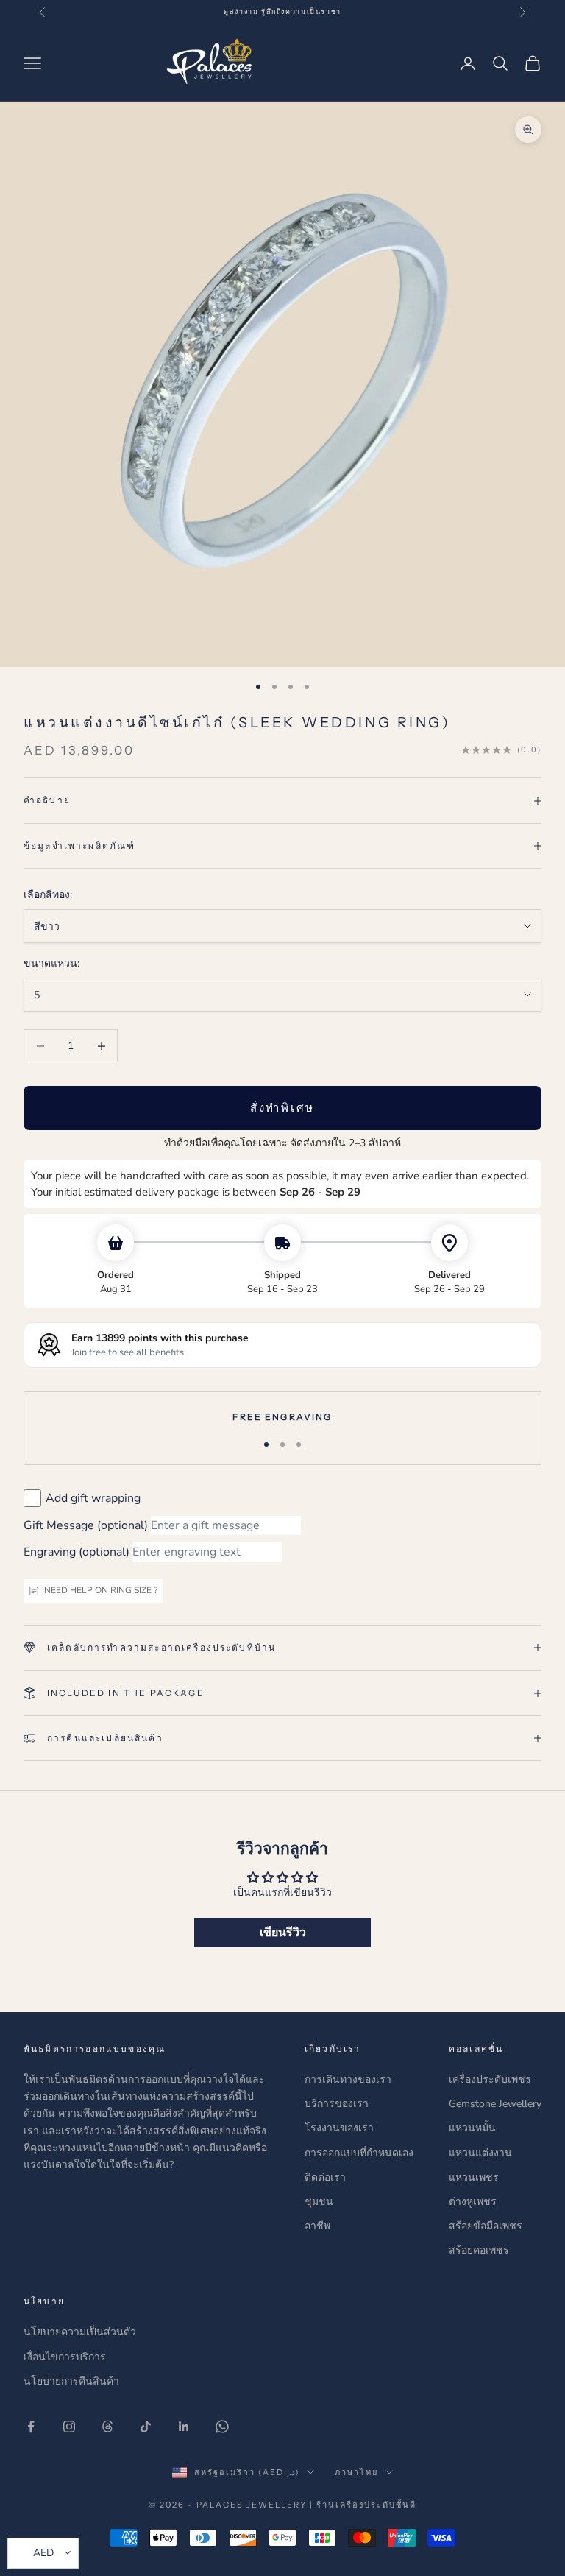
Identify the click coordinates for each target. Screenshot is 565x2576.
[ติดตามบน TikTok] (146, 2427)
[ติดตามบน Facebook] (31, 2427)
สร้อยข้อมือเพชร (486, 2226)
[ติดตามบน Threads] (107, 2427)
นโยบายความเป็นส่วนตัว (80, 2332)
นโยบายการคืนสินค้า (71, 2381)
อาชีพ (317, 2226)
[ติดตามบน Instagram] (69, 2427)
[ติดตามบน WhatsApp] (222, 2427)
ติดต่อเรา (325, 2177)
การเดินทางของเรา (348, 2079)
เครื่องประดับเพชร (490, 2079)
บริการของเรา (337, 2104)
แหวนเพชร (474, 2177)
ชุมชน (319, 2202)
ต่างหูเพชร (473, 2202)
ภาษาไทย (356, 2472)
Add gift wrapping (93, 1498)
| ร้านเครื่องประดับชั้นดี (363, 2505)
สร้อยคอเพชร (479, 2250)
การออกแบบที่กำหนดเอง (359, 2153)
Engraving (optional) (77, 1552)
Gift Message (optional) (86, 1525)
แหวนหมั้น (472, 2128)
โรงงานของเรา (339, 2128)
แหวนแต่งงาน (480, 2153)
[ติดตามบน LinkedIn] (184, 2427)
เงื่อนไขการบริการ (65, 2357)
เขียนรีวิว (283, 1933)
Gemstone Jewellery (495, 2104)
